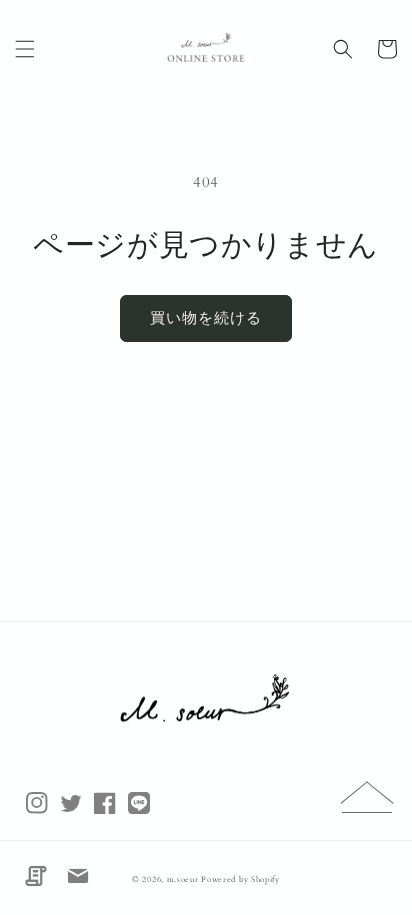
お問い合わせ (78, 876)
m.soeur (184, 879)
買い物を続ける (206, 318)
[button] (25, 49)
